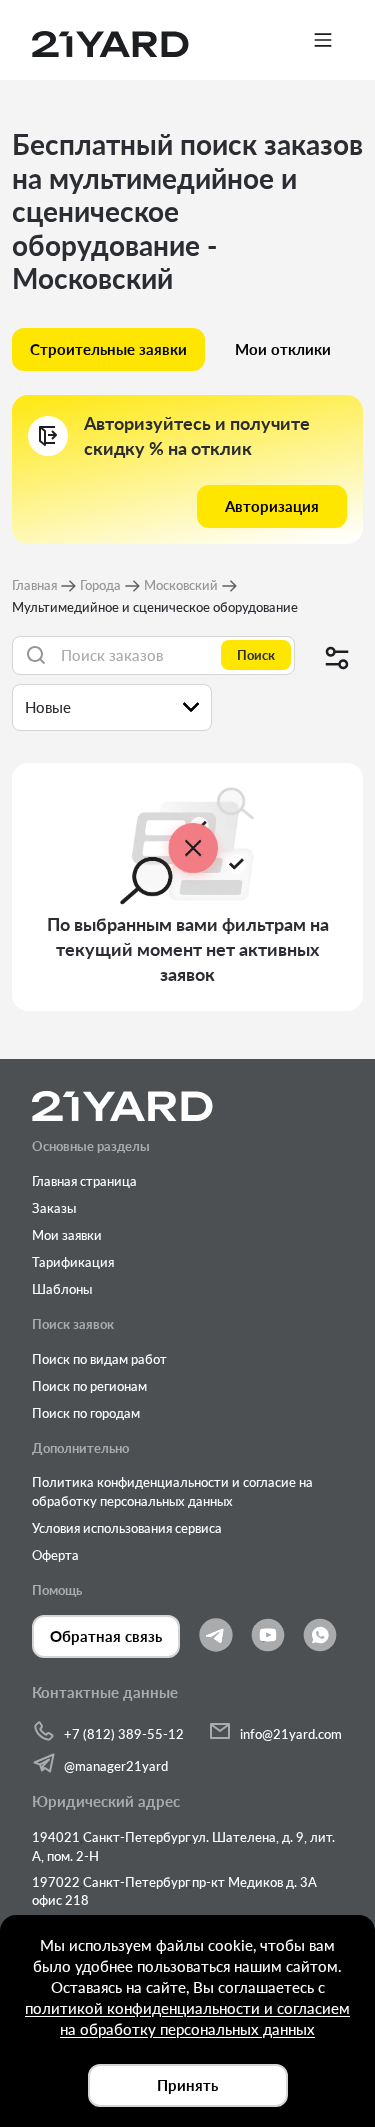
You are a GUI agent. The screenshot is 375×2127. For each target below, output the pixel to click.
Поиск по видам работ (99, 1359)
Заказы (54, 1208)
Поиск (256, 655)
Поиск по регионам (89, 1386)
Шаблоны (62, 1289)
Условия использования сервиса (127, 1528)
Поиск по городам (86, 1413)
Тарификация (73, 1262)
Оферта (55, 1555)
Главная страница (84, 1181)
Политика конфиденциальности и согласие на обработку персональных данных (172, 1491)
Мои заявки (67, 1235)
